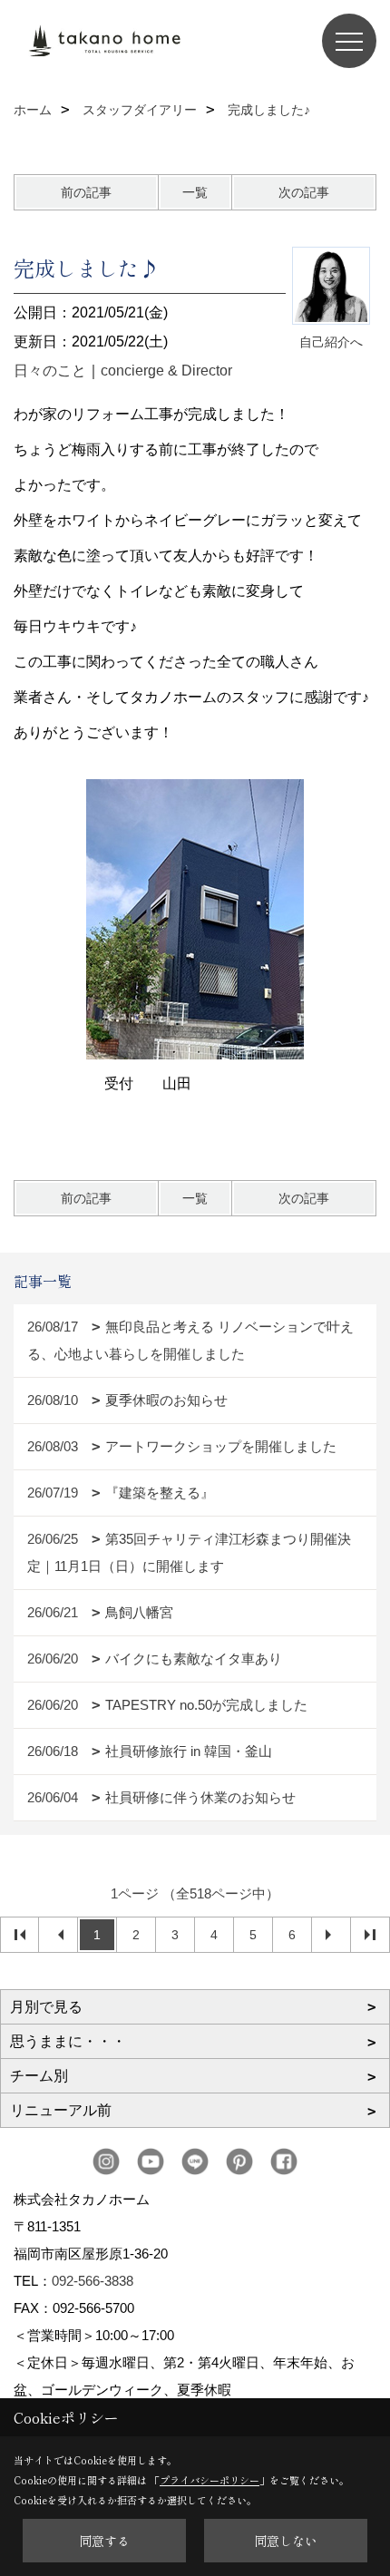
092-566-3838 (93, 2281)
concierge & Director (166, 371)
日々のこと (50, 371)
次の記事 (304, 192)
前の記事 (86, 192)
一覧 (195, 192)
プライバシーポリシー (210, 2480)
